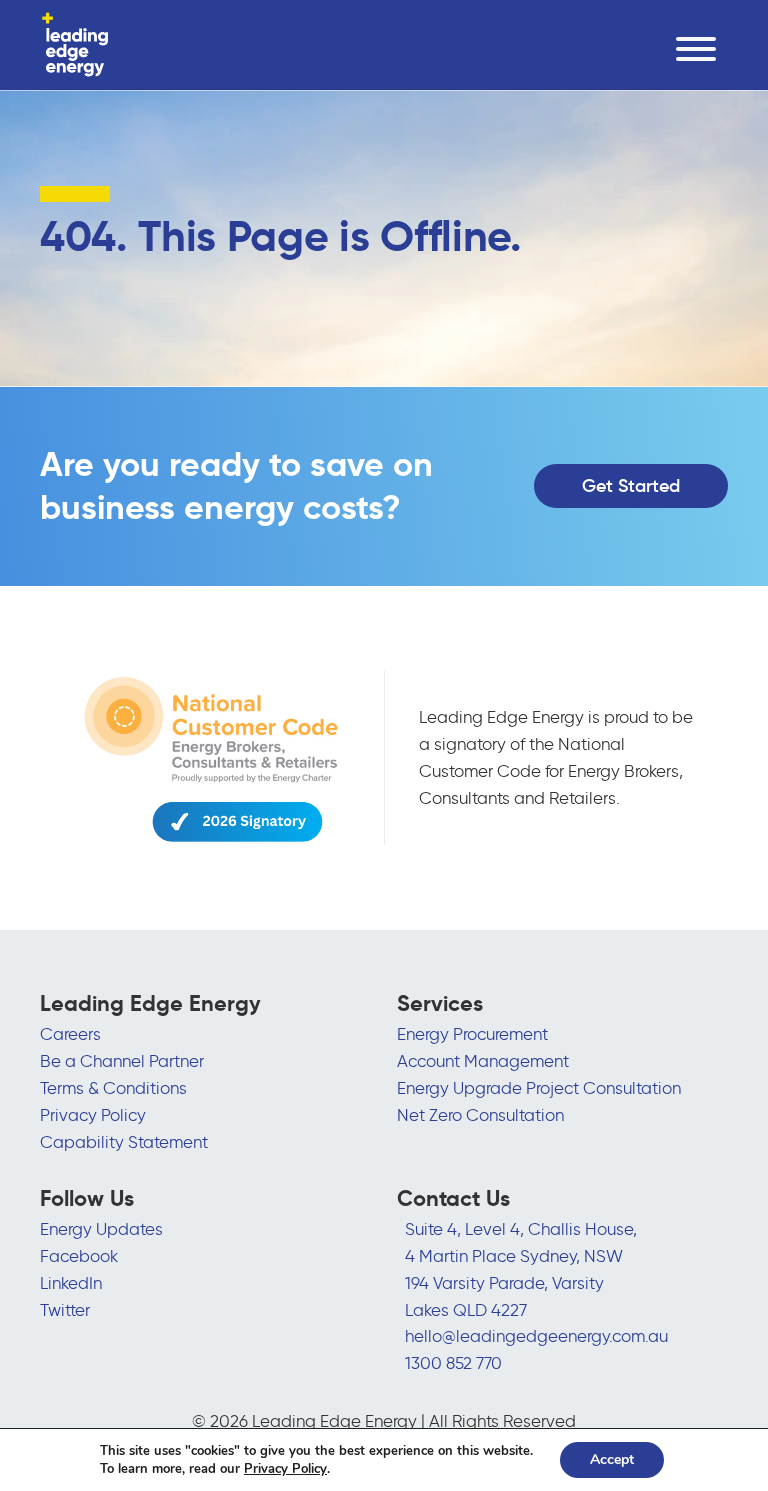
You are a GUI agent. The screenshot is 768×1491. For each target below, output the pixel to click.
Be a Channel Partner (122, 1061)
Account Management (483, 1061)
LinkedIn (71, 1283)
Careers (70, 1034)
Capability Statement (124, 1142)
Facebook (79, 1256)
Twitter (65, 1310)
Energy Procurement (472, 1034)
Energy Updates (101, 1229)
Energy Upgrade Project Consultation (539, 1088)
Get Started (631, 486)
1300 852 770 (453, 1363)
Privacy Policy (93, 1115)
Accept (612, 1459)
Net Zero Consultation (480, 1115)
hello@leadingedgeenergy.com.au (536, 1336)
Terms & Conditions (113, 1088)
